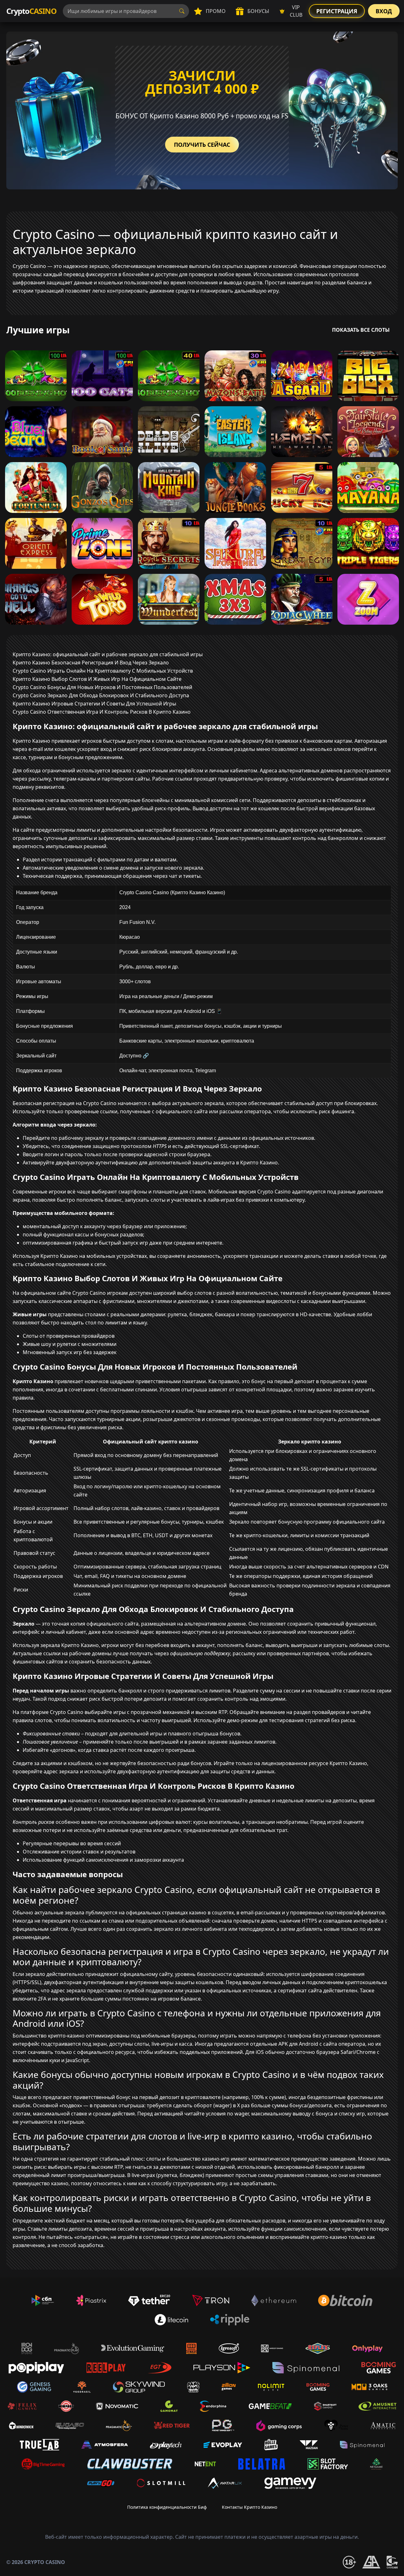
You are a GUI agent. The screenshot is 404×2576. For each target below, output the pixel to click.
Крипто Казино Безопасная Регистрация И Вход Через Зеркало (91, 663)
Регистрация (337, 11)
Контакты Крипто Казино (250, 2507)
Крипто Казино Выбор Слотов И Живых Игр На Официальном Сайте (97, 679)
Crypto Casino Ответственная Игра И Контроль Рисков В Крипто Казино (102, 712)
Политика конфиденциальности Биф (167, 2507)
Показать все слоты (361, 330)
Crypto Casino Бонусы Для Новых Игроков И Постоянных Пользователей (102, 687)
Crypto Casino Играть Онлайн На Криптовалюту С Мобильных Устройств (103, 671)
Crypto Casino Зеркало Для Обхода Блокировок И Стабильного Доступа (101, 695)
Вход (384, 11)
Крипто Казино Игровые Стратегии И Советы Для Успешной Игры (94, 704)
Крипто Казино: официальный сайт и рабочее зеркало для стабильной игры (108, 654)
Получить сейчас (202, 145)
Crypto (31, 11)
